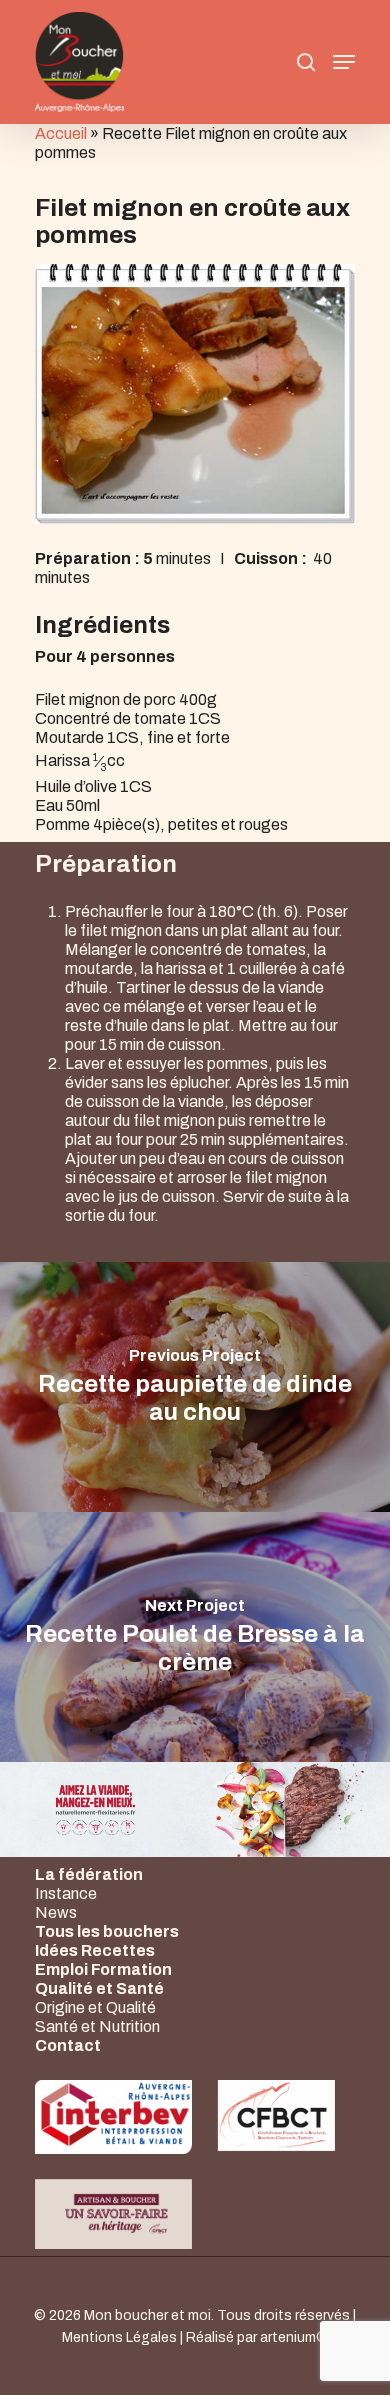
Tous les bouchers (107, 1931)
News (56, 1912)
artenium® (294, 2337)
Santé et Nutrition (97, 2026)
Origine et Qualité (95, 2007)
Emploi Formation (103, 1969)
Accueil (61, 133)
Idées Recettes (95, 1950)
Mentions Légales (119, 2337)
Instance (66, 1893)
